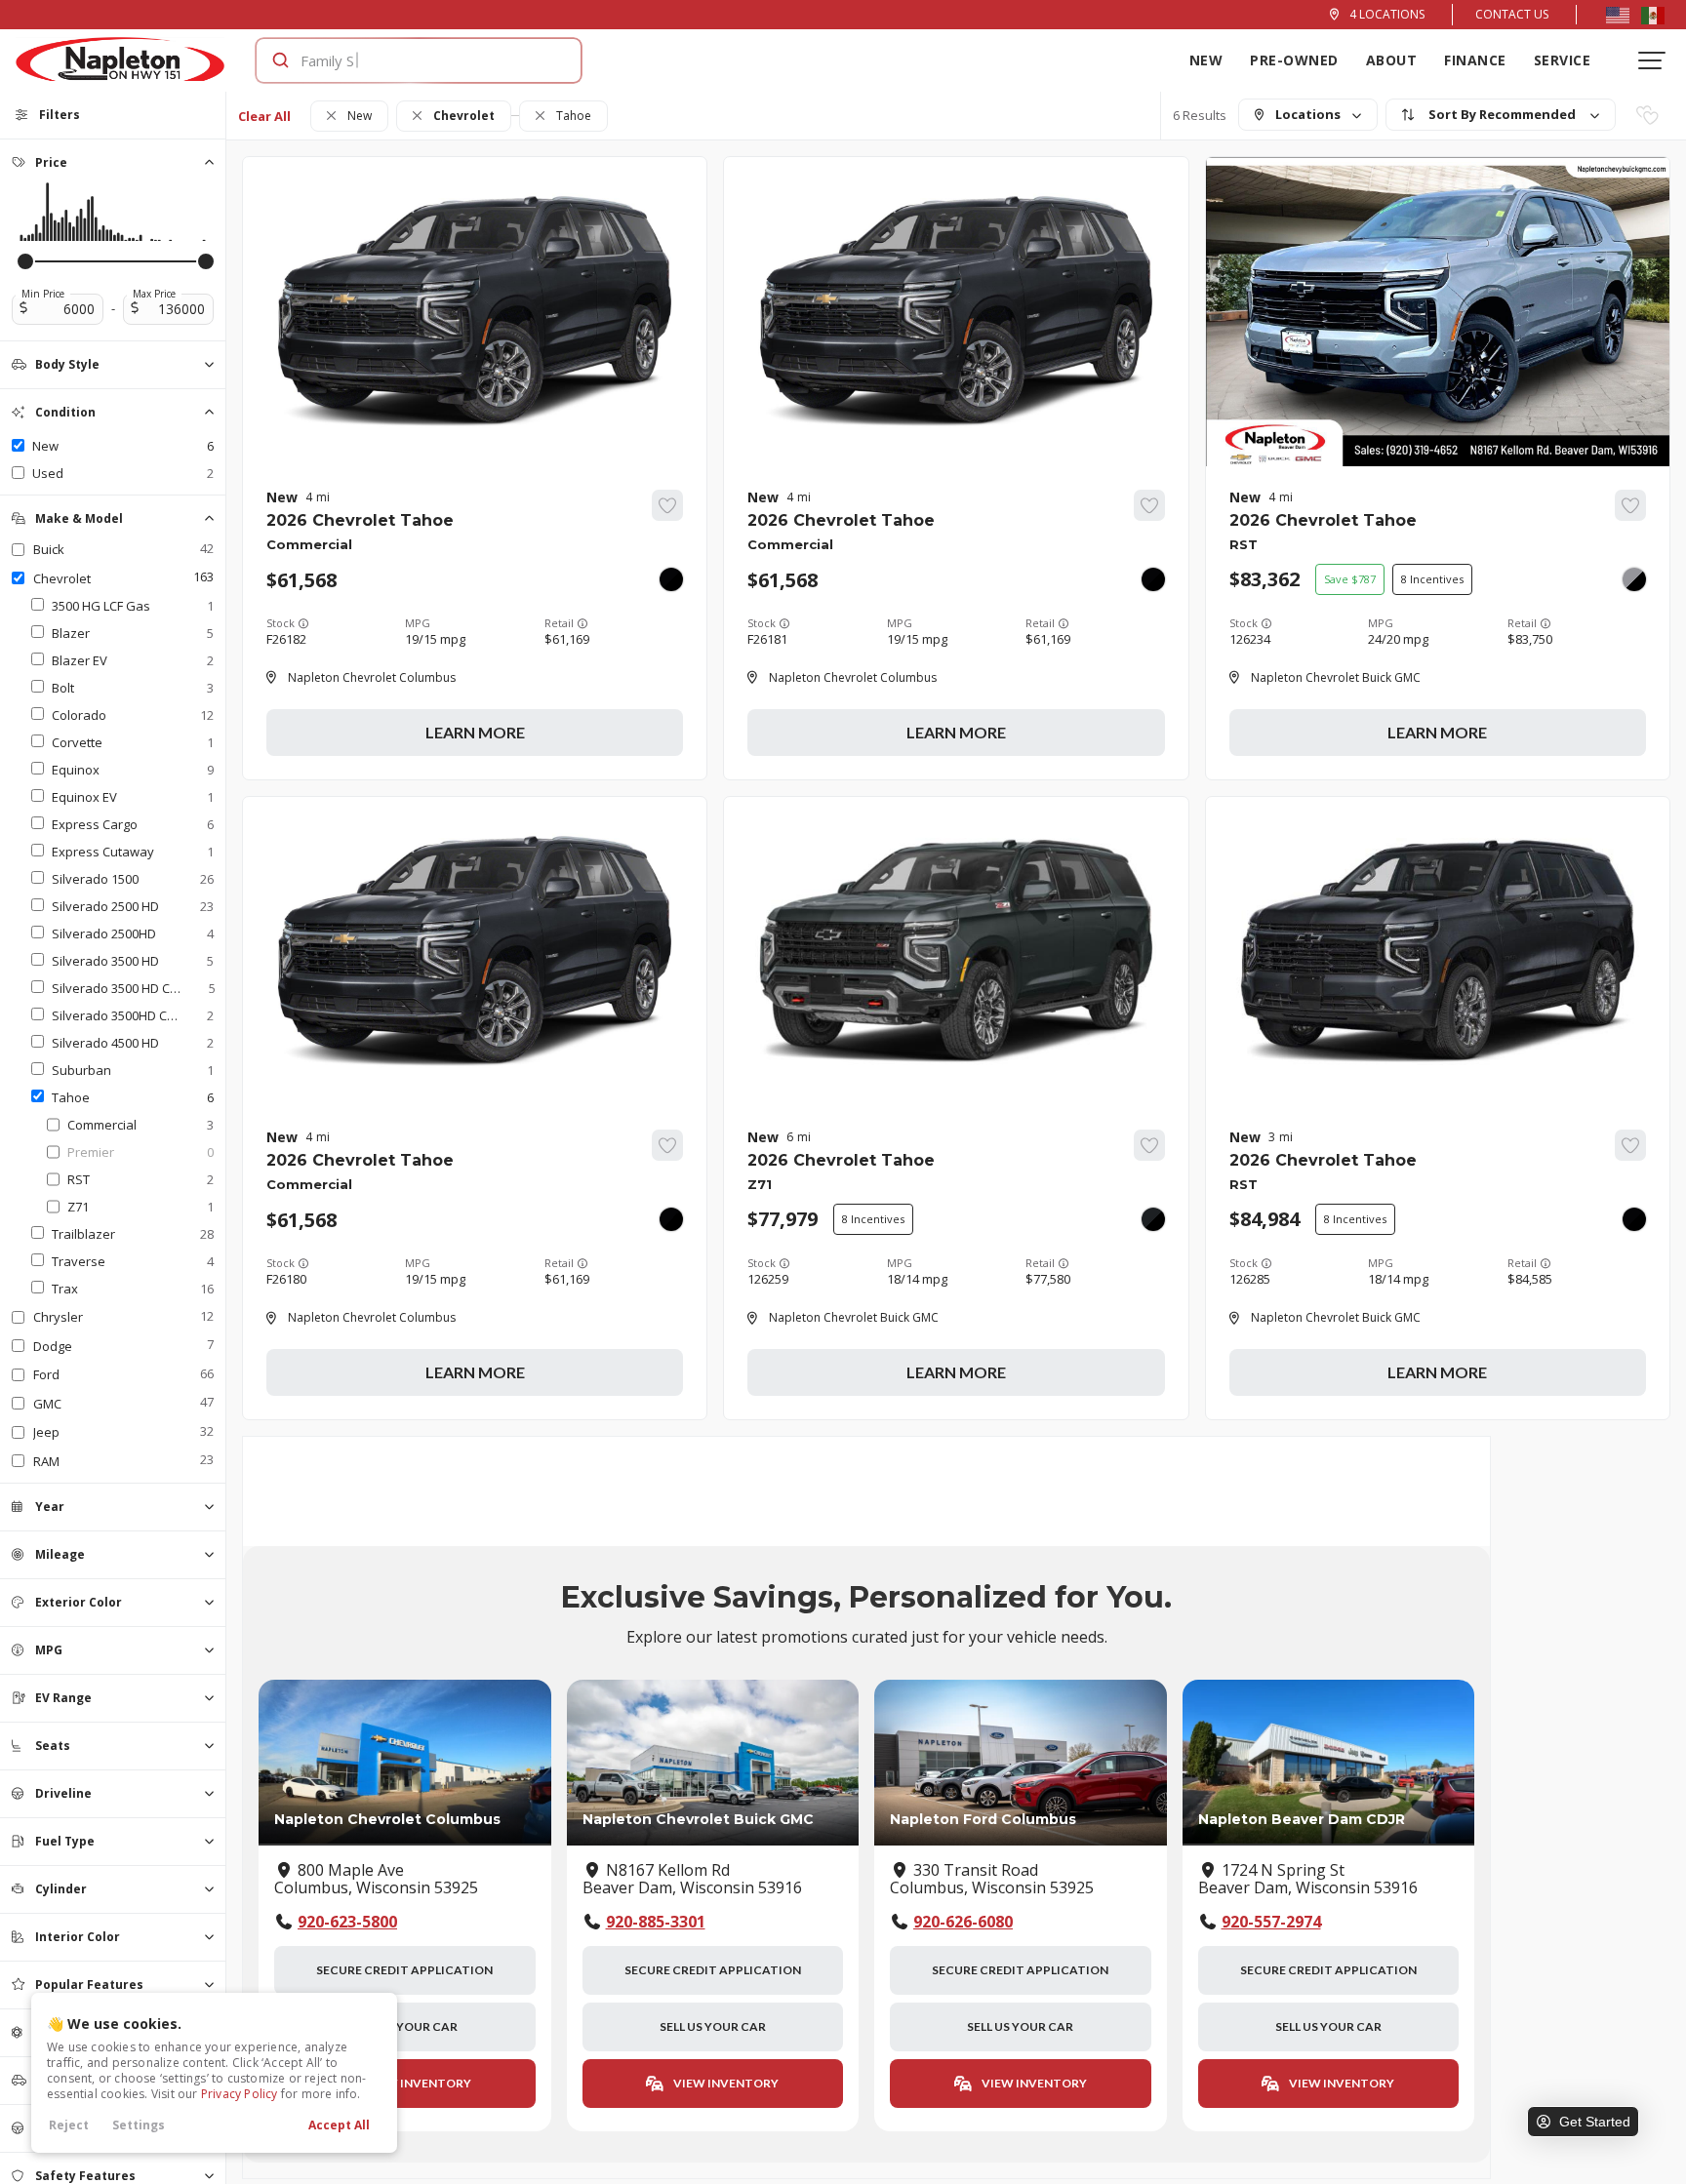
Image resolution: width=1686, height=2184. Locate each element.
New (1206, 60)
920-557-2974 (1271, 1922)
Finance (1475, 60)
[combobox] (400, 60)
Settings (139, 2125)
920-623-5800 (347, 1922)
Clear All (264, 116)
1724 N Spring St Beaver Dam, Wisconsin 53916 (1308, 1879)
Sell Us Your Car (404, 2026)
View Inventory (418, 2083)
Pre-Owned (1294, 60)
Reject (69, 2125)
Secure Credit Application (404, 1970)
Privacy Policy (240, 2094)
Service (1563, 60)
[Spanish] (1653, 15)
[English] (1618, 15)
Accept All (339, 2125)
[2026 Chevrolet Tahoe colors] (671, 579)
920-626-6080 (963, 1922)
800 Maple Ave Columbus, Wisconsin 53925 (376, 1879)
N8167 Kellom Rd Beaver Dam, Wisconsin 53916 (692, 1879)
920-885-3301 (656, 1922)
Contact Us (1512, 14)
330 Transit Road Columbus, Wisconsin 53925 (992, 1879)
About (1392, 60)
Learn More (475, 732)
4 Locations (1387, 15)
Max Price (154, 294)
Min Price (43, 294)
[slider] (25, 261)
